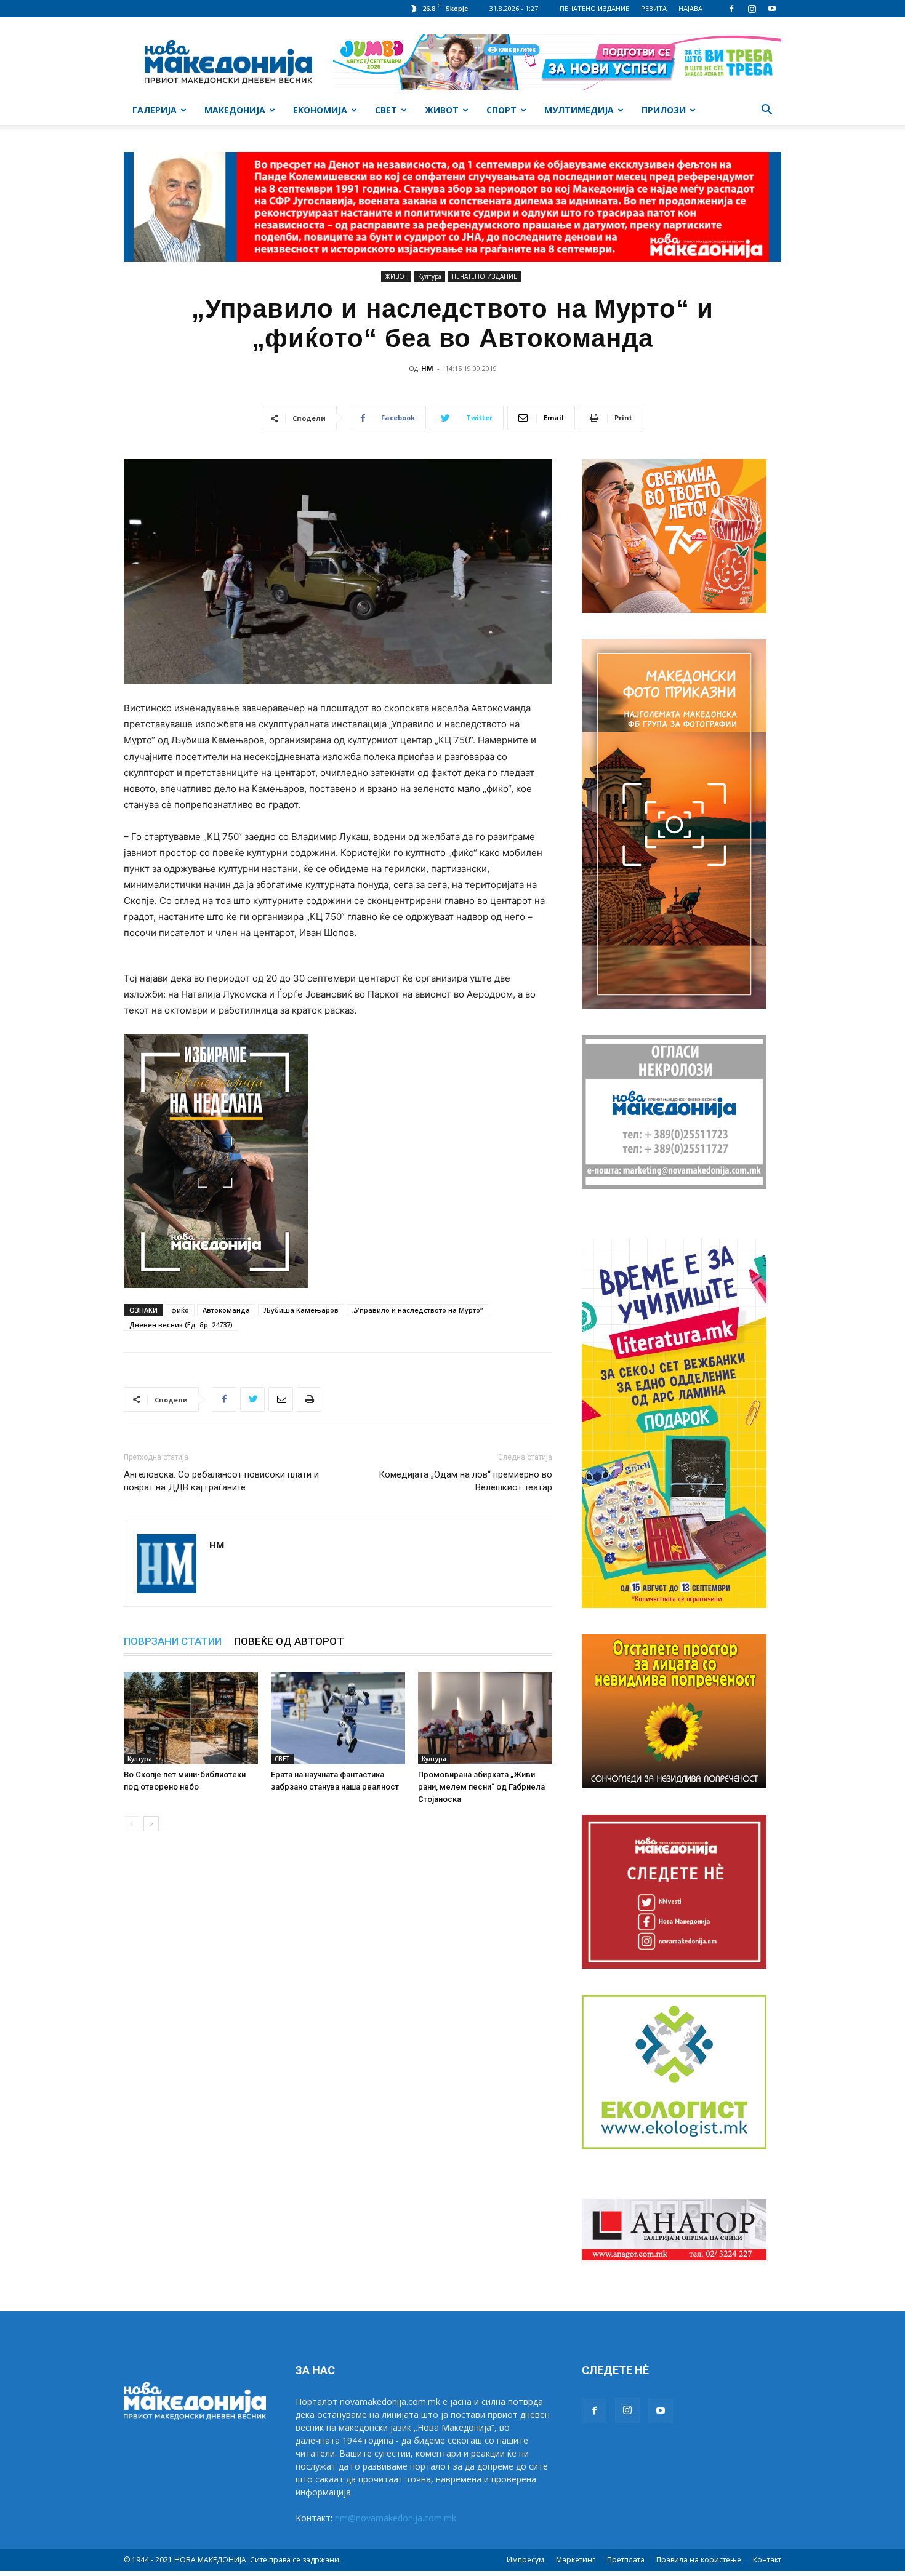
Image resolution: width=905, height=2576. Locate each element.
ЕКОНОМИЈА (320, 110)
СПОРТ (501, 110)
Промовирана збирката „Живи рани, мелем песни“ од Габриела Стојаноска (481, 1787)
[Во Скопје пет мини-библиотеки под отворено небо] (191, 1718)
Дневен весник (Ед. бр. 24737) (181, 1325)
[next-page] (151, 1824)
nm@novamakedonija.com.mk (396, 2518)
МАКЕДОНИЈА (235, 110)
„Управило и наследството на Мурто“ (417, 1310)
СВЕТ (386, 110)
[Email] (281, 1399)
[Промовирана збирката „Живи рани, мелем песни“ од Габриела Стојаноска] (485, 1718)
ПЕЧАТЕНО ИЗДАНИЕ (594, 8)
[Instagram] (752, 9)
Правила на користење (699, 2560)
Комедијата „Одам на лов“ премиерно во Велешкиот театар (465, 1481)
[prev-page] (131, 1824)
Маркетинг (576, 2560)
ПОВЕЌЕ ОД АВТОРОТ (289, 1641)
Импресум (525, 2560)
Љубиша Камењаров (301, 1310)
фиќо (180, 1310)
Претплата (626, 2560)
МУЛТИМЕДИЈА (579, 110)
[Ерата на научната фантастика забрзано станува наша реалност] (338, 1718)
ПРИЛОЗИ (664, 110)
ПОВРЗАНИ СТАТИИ (173, 1641)
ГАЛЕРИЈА (155, 110)
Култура (430, 276)
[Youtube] (772, 9)
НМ (427, 368)
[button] (766, 111)
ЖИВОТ (442, 110)
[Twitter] (252, 1399)
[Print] (309, 1399)
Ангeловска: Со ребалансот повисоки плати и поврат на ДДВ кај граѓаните (221, 1481)
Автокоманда (226, 1310)
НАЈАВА (690, 8)
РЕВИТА (654, 8)
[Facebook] (731, 9)
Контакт (767, 2560)
